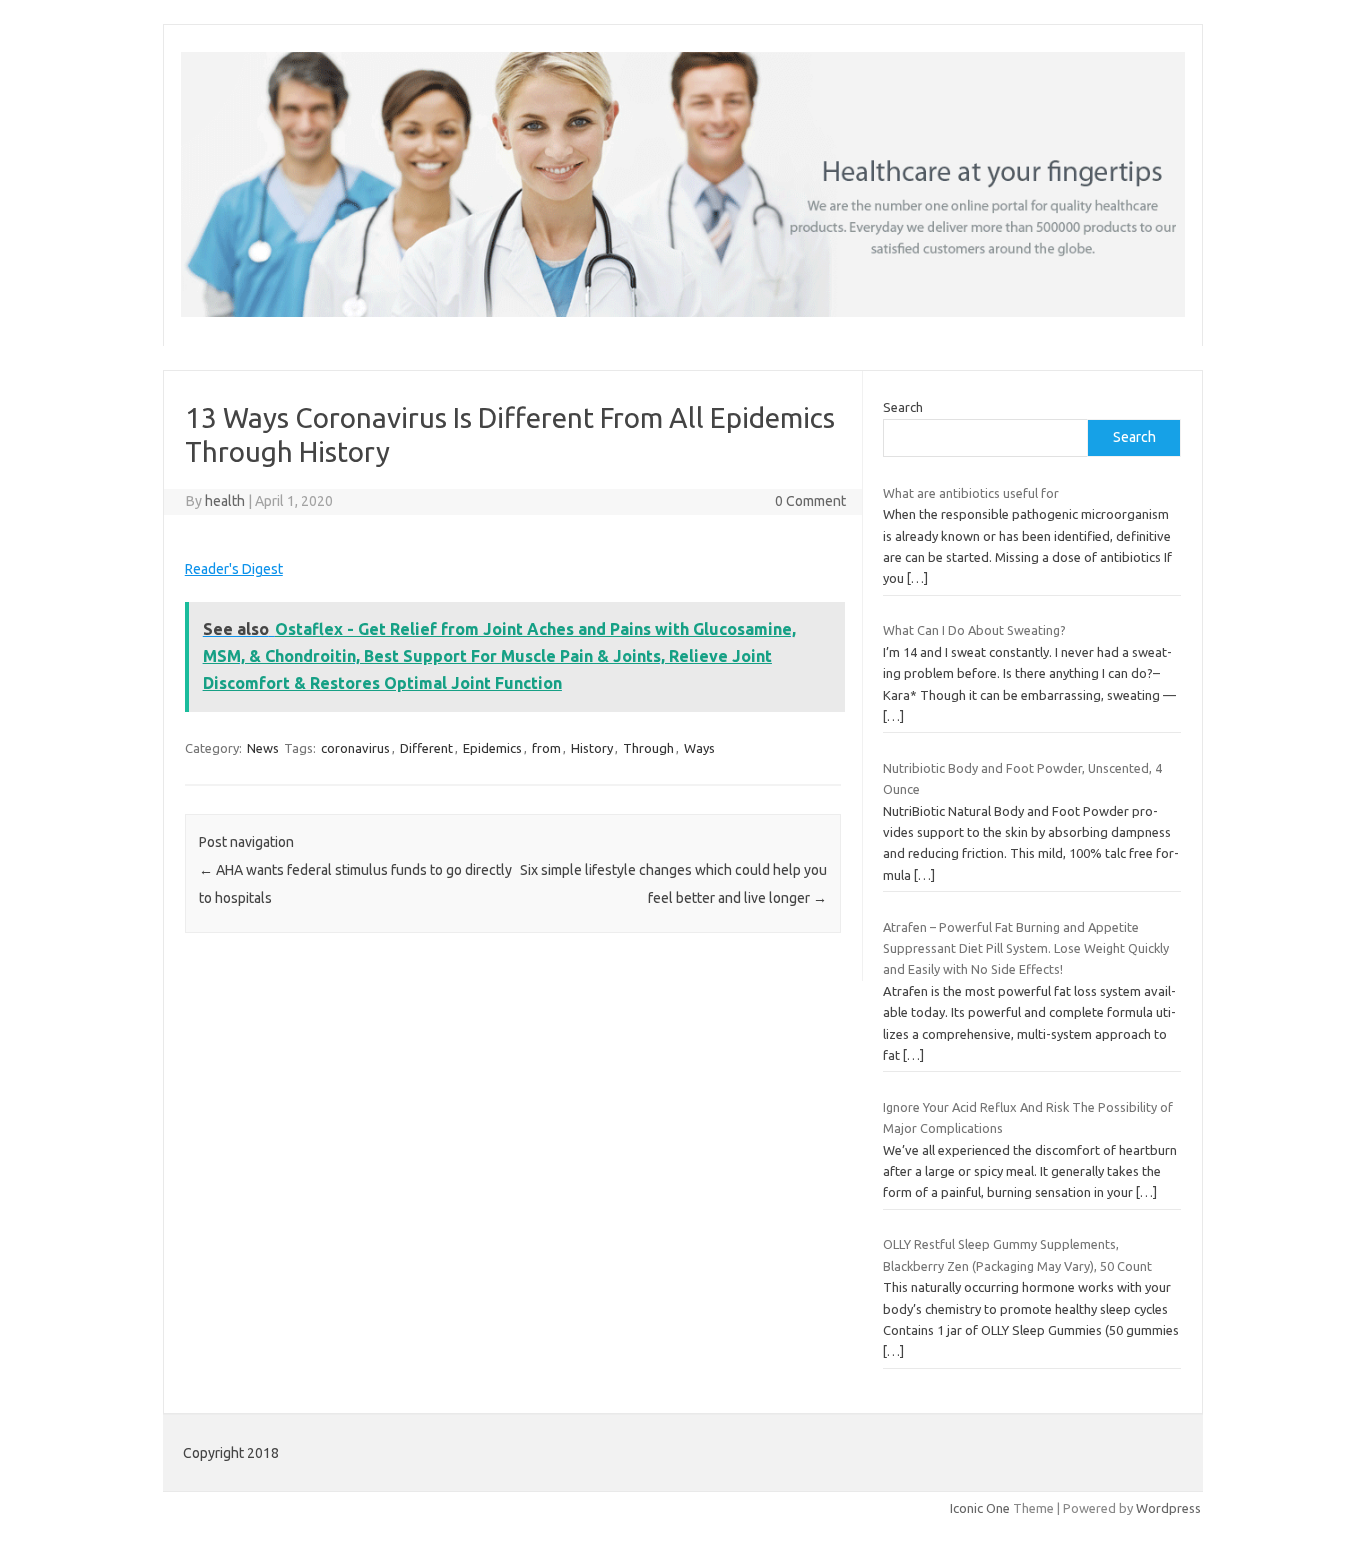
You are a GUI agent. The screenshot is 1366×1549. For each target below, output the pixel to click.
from (546, 748)
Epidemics (492, 748)
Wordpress (1168, 1508)
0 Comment (810, 501)
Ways (699, 748)
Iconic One (980, 1508)
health (225, 501)
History (592, 748)
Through (648, 748)
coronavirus (355, 748)
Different (426, 748)
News (263, 748)
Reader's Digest (234, 569)
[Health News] (683, 312)
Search (903, 407)
